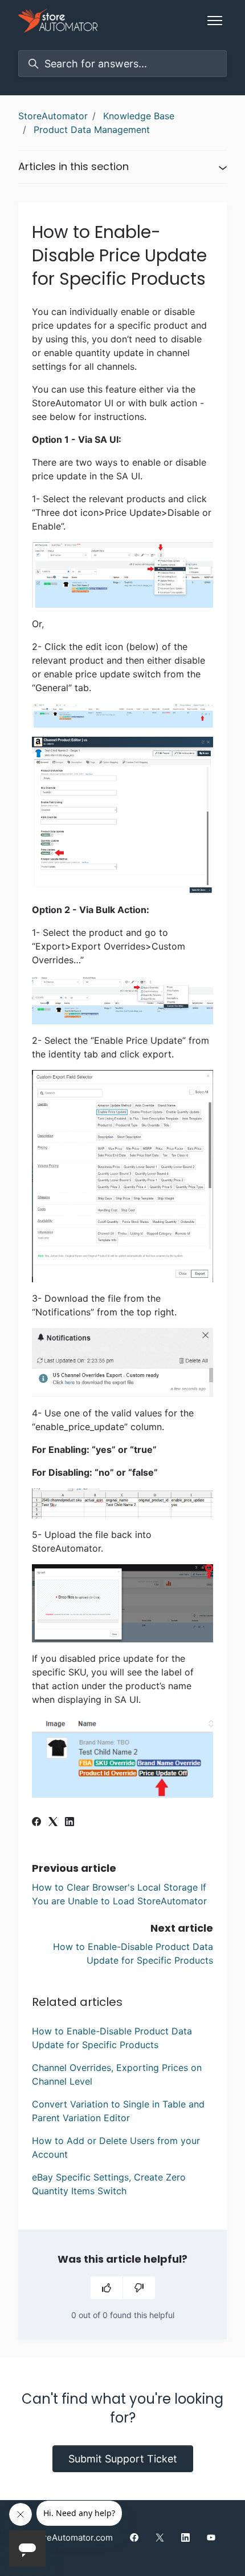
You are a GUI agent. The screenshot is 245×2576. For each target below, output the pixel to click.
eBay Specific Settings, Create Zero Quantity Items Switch (109, 2184)
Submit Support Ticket (123, 2459)
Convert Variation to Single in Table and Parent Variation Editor (118, 2111)
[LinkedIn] (70, 1823)
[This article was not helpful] (139, 2288)
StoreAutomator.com (71, 2537)
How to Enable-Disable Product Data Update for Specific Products (112, 2038)
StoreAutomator (53, 116)
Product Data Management (92, 130)
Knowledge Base (139, 116)
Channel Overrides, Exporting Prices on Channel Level (117, 2074)
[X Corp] (53, 1823)
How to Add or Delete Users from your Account (116, 2147)
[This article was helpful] (107, 2288)
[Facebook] (36, 1823)
